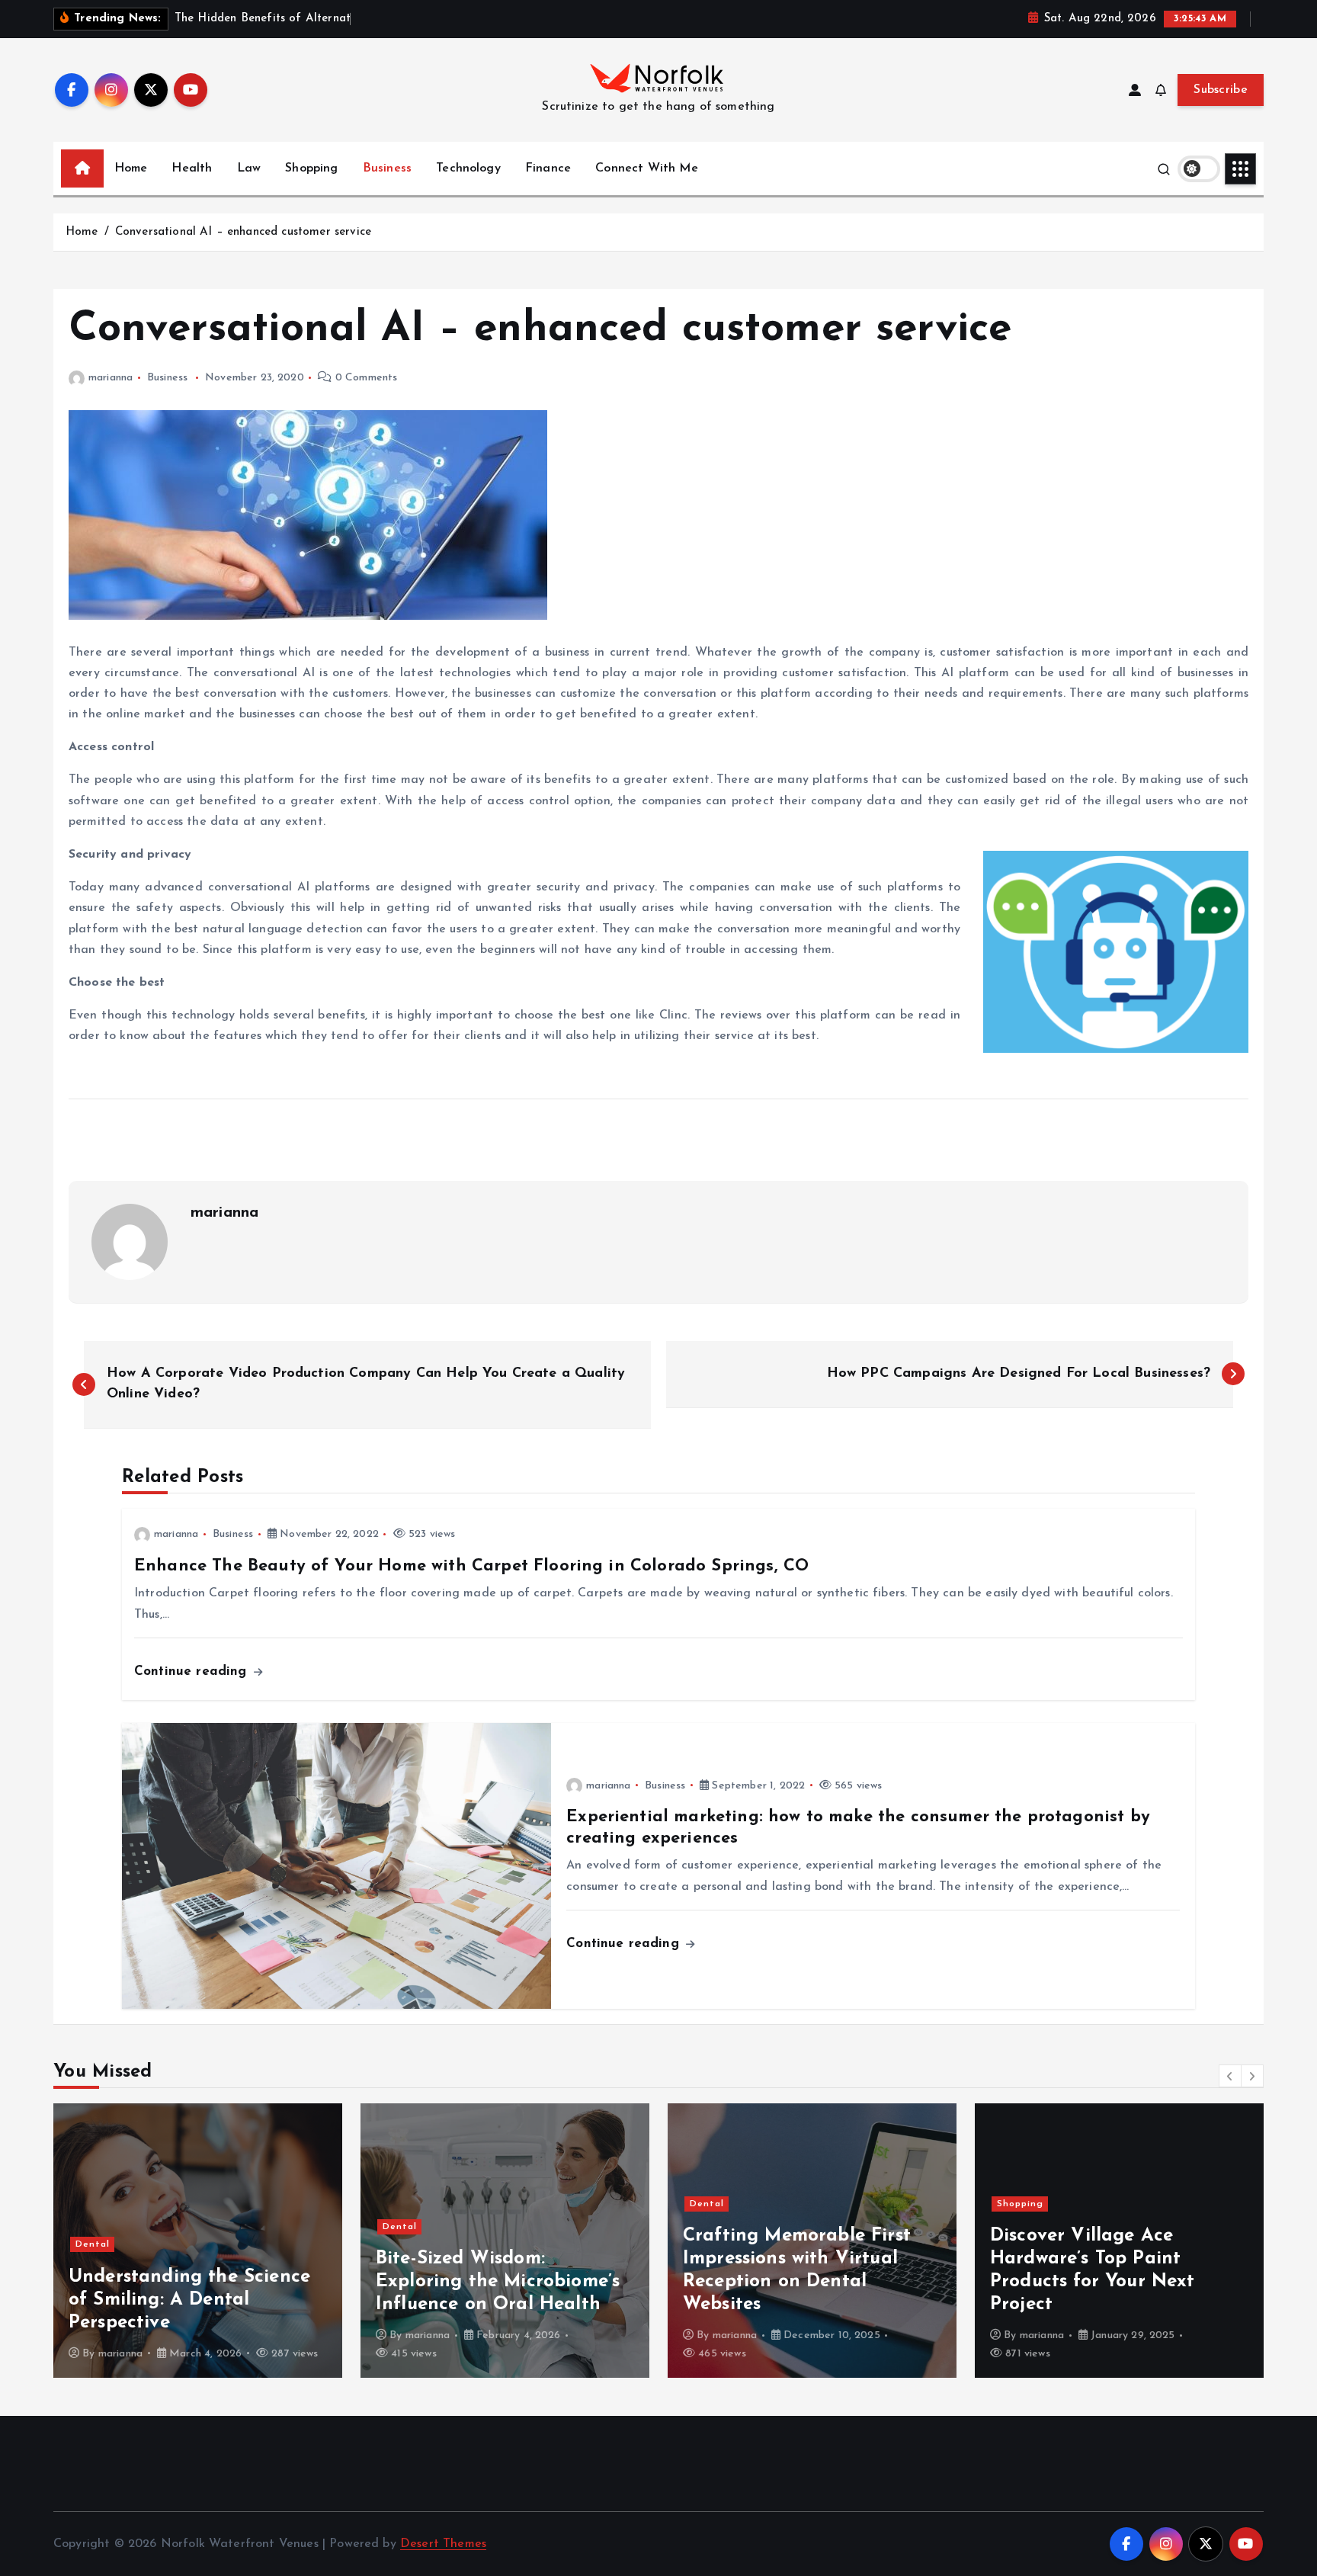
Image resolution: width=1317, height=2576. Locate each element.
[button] (1230, 2076)
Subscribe (1221, 90)
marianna (111, 378)
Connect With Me (646, 168)
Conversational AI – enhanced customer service (243, 232)
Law (249, 168)
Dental (93, 2244)
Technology (468, 168)
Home (131, 168)
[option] (198, 2241)
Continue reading (193, 1671)
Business (387, 168)
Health (192, 168)
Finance (548, 168)
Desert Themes (443, 2544)
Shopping (311, 168)
